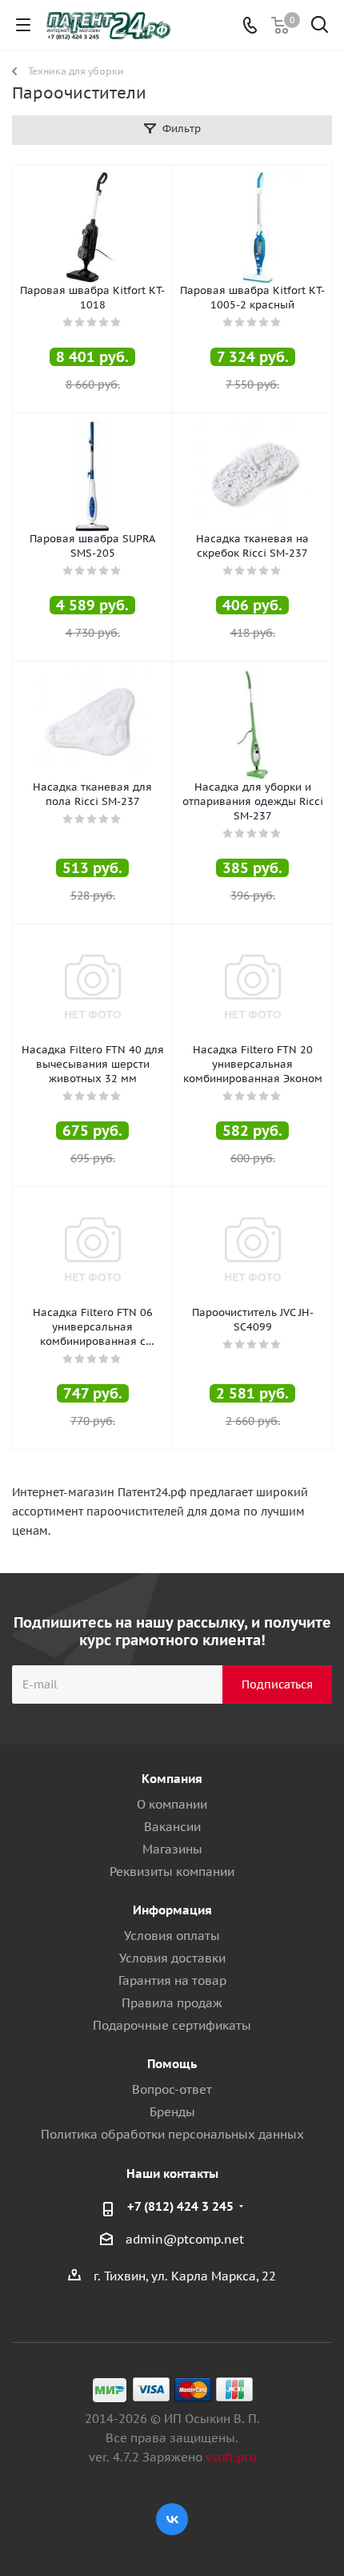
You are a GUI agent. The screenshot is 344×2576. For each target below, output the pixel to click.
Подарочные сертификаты (172, 2025)
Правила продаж (172, 2003)
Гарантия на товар (172, 1980)
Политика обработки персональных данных (172, 2134)
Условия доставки (172, 1958)
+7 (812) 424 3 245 (180, 2206)
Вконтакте (172, 2519)
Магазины (172, 1849)
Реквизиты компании (172, 1872)
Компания (172, 1779)
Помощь (172, 2064)
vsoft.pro (231, 2457)
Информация (172, 1910)
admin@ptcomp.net (185, 2239)
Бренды (172, 2112)
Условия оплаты (172, 1936)
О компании (172, 1804)
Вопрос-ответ (172, 2089)
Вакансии (172, 1827)
